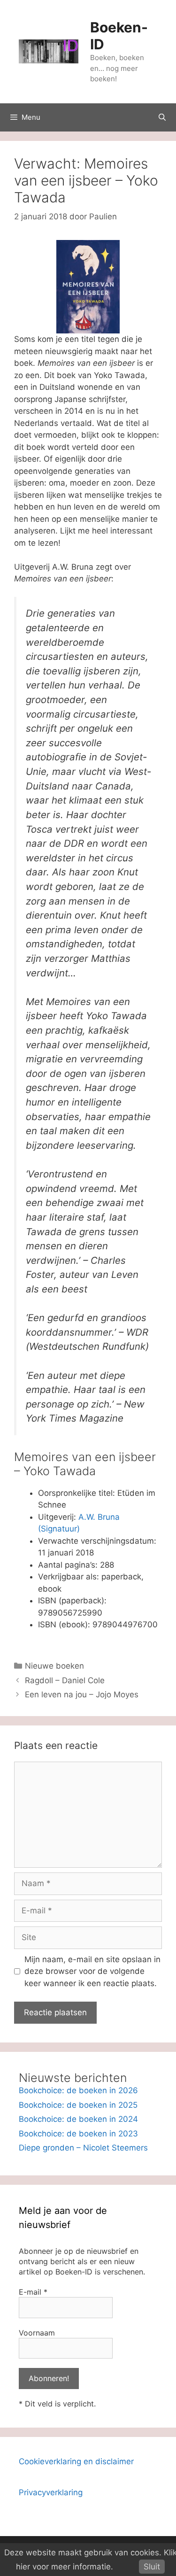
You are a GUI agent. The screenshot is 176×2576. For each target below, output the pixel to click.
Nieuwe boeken (54, 1666)
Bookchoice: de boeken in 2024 (78, 2119)
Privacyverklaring (51, 2492)
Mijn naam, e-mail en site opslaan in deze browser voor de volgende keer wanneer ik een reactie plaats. (92, 1971)
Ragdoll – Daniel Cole (65, 1680)
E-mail (33, 2292)
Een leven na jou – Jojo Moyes (82, 1694)
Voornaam (37, 2333)
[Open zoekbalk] (162, 117)
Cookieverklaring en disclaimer (76, 2461)
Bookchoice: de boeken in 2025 (78, 2105)
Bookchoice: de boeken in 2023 (78, 2134)
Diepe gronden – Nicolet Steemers (83, 2148)
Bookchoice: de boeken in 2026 (78, 2090)
